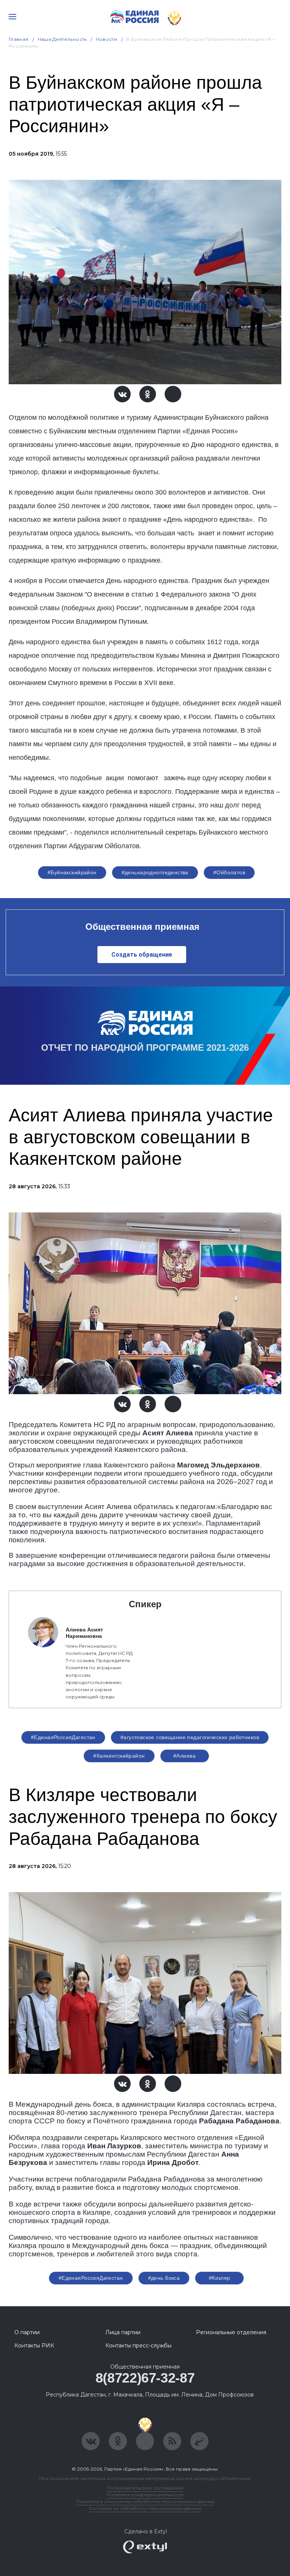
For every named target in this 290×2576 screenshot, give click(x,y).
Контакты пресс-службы (138, 2346)
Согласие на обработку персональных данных (145, 2508)
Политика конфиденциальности (145, 2495)
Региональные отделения (231, 2332)
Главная (19, 39)
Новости (107, 39)
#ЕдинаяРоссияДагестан (63, 1737)
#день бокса (164, 2278)
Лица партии (123, 2332)
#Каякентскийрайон (119, 1756)
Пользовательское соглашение (145, 2488)
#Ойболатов (229, 872)
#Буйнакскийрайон (72, 872)
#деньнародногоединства (155, 872)
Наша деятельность (62, 39)
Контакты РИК (34, 2346)
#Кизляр (220, 2278)
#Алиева (184, 1756)
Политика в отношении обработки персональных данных (145, 2501)
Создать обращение (142, 955)
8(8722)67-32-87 (145, 2378)
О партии (27, 2332)
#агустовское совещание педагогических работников (190, 1737)
